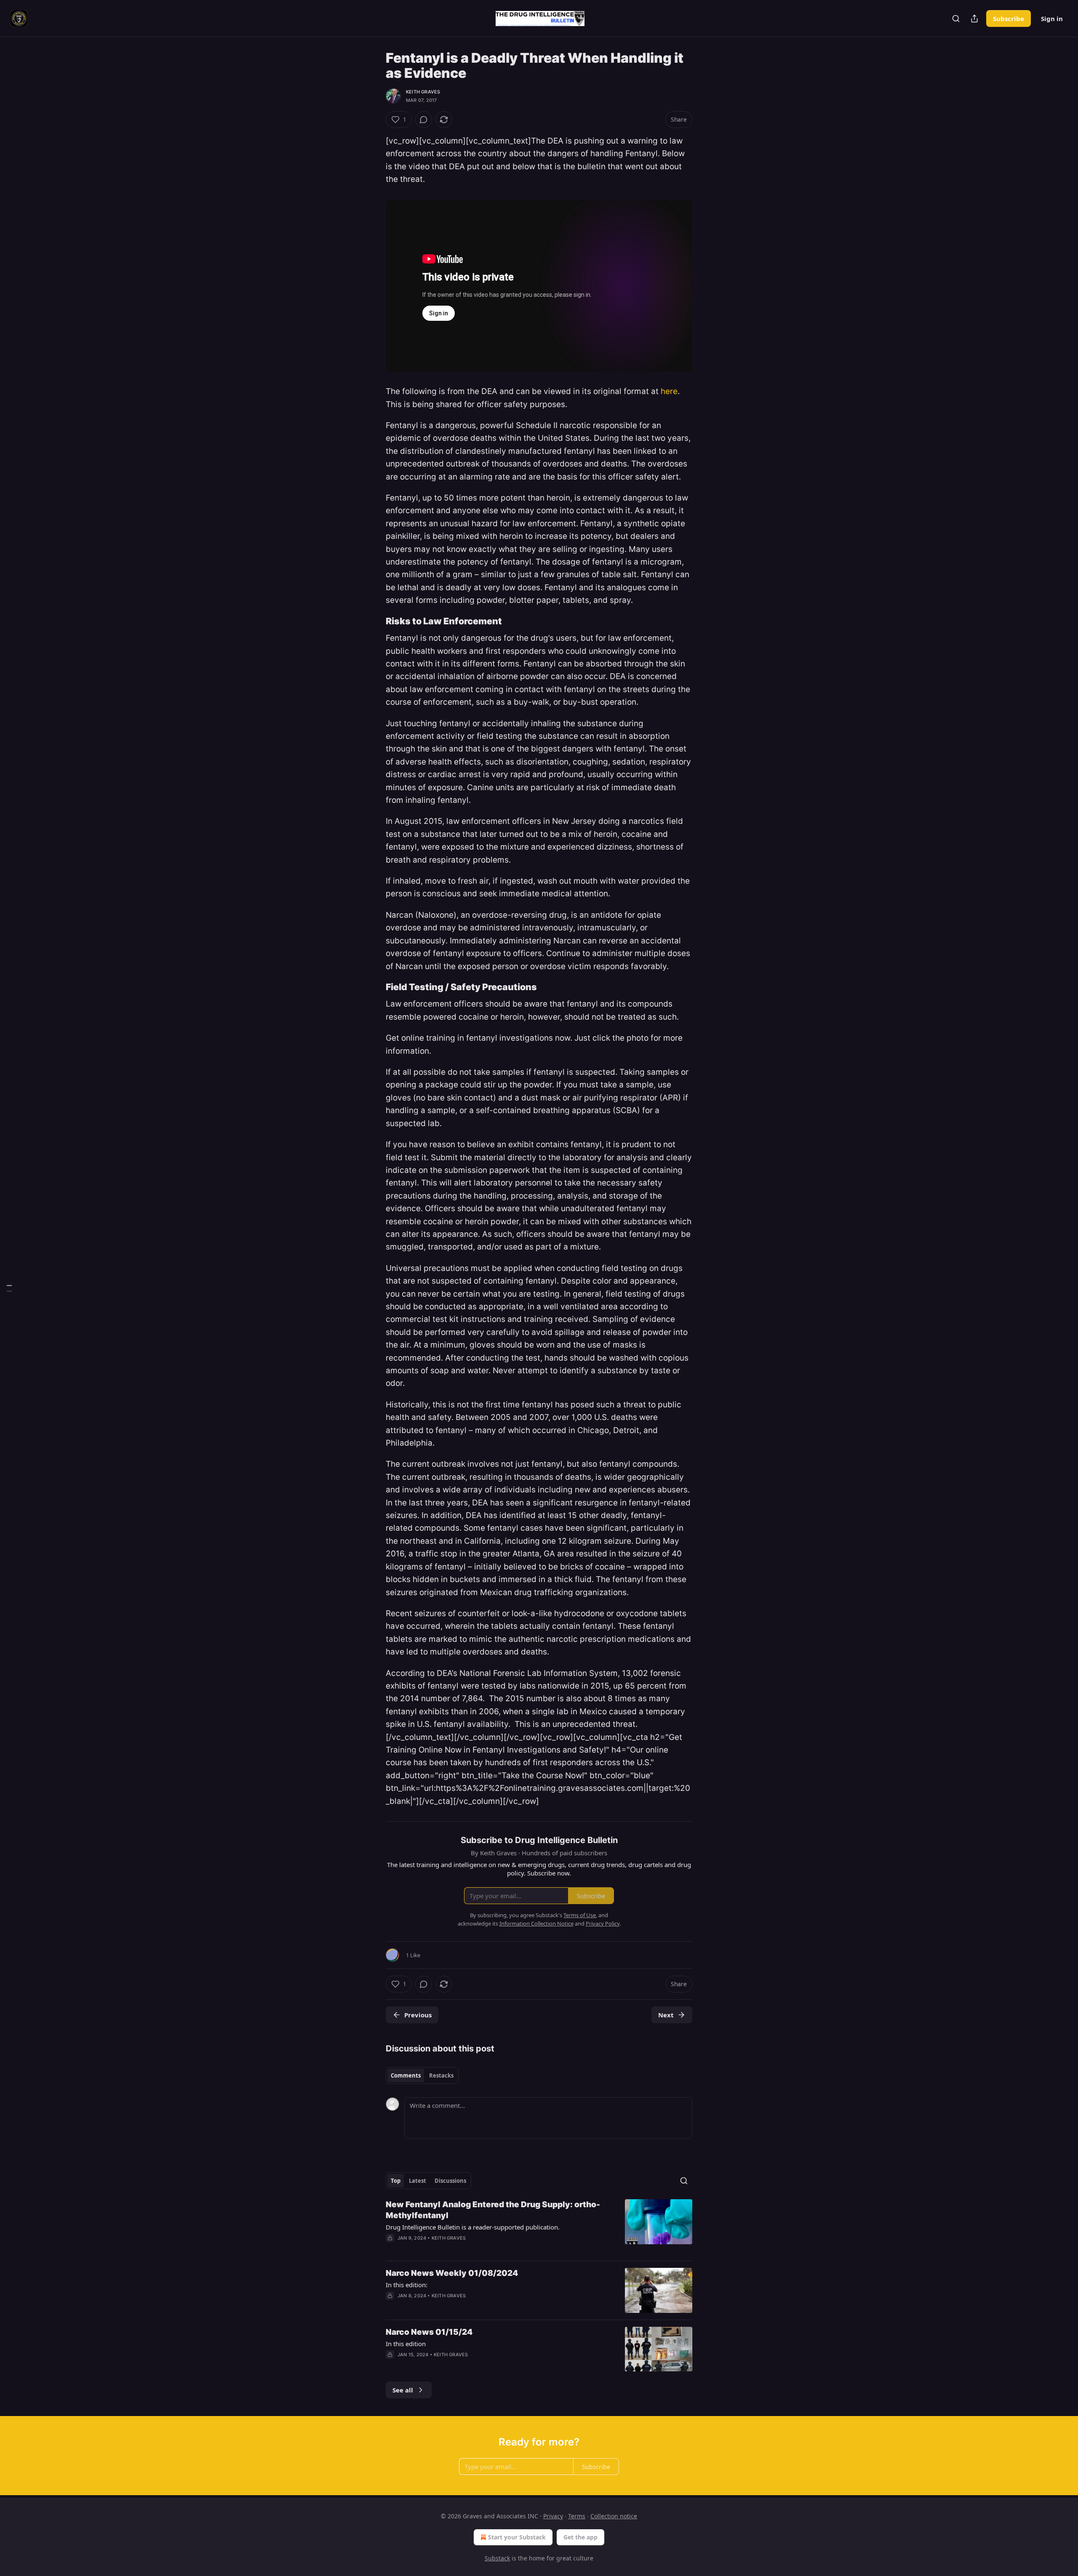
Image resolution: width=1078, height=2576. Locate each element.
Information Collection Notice (536, 1923)
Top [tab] (396, 2181)
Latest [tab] (418, 2181)
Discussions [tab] (450, 2181)
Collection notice (614, 2516)
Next (666, 2015)
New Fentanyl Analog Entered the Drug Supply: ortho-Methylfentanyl (493, 2210)
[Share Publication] (974, 19)
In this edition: (407, 2285)
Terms (577, 2516)
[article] (539, 2227)
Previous (418, 2015)
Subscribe (1009, 19)
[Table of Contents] (9, 1288)
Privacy (553, 2516)
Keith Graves (423, 92)
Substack (497, 2558)
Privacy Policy (603, 1923)
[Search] (956, 19)
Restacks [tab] (441, 2075)
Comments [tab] (406, 2075)
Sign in (1052, 19)
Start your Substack (517, 2537)
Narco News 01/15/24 (429, 2332)
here (669, 391)
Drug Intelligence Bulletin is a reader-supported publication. (473, 2227)
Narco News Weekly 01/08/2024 (452, 2273)
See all (403, 2390)
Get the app (580, 2537)
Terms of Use (580, 1915)
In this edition (406, 2344)
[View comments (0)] (424, 120)
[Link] (374, 621)
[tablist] (422, 2075)
